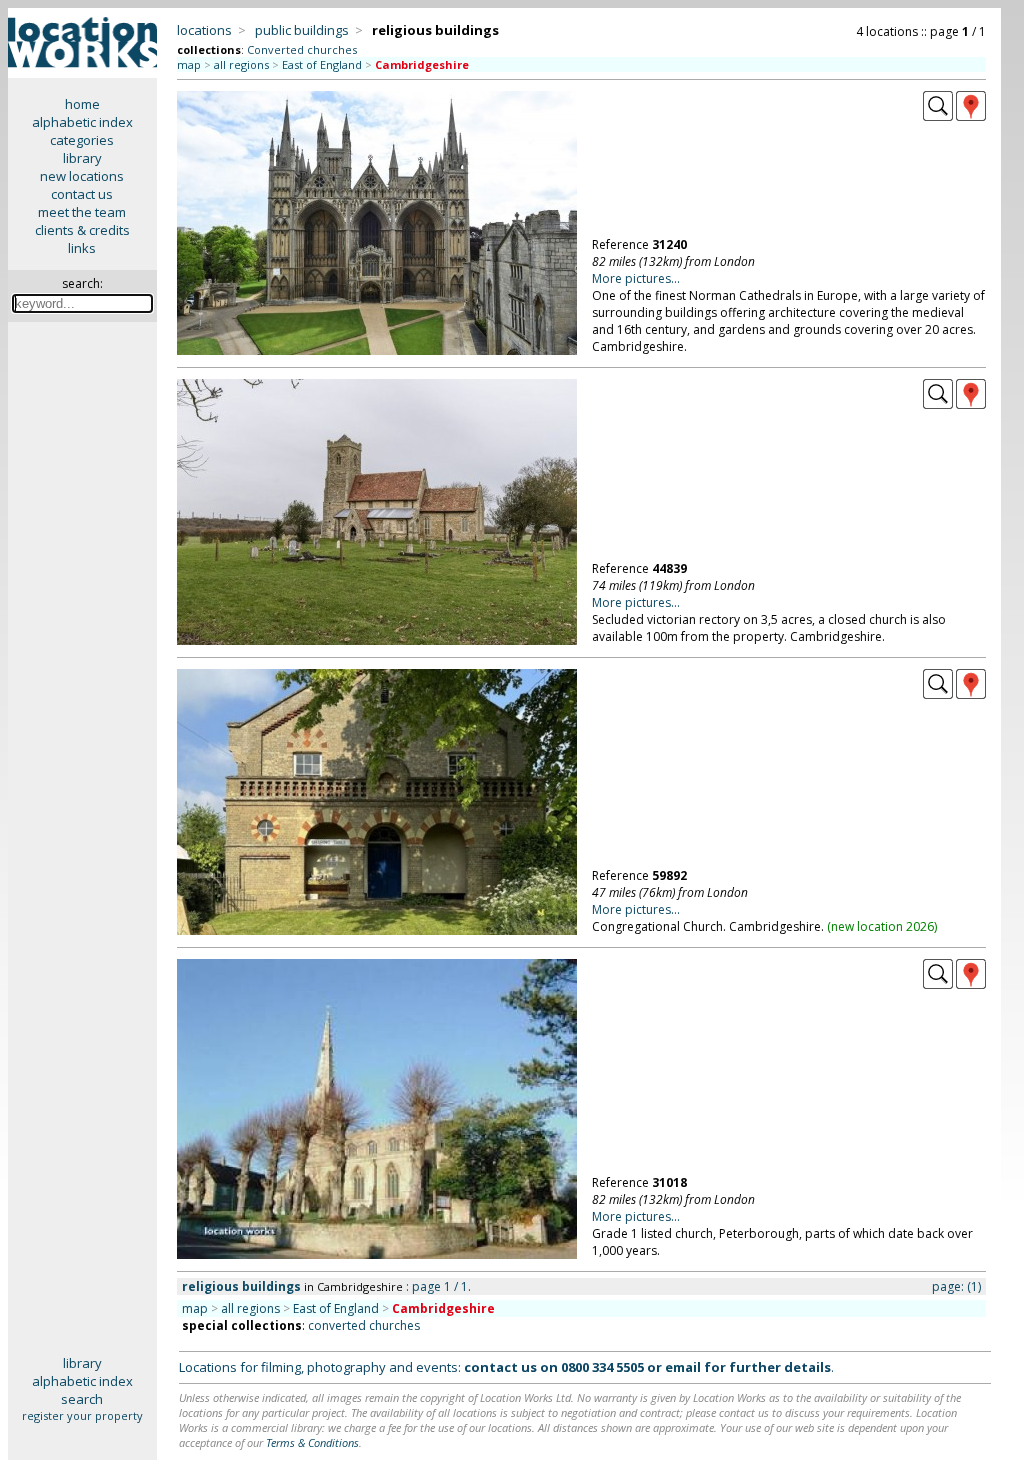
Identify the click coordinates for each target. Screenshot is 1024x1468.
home (82, 104)
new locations (82, 176)
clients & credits (82, 230)
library (82, 158)
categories (82, 140)
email (683, 1367)
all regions (241, 64)
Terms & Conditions (312, 1442)
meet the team (82, 212)
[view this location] (938, 116)
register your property (82, 1415)
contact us (82, 194)
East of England (322, 64)
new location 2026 (882, 926)
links (82, 248)
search (82, 1399)
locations (204, 30)
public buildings (302, 30)
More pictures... (636, 278)
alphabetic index (82, 122)
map (189, 64)
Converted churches (302, 49)
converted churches (364, 1325)
